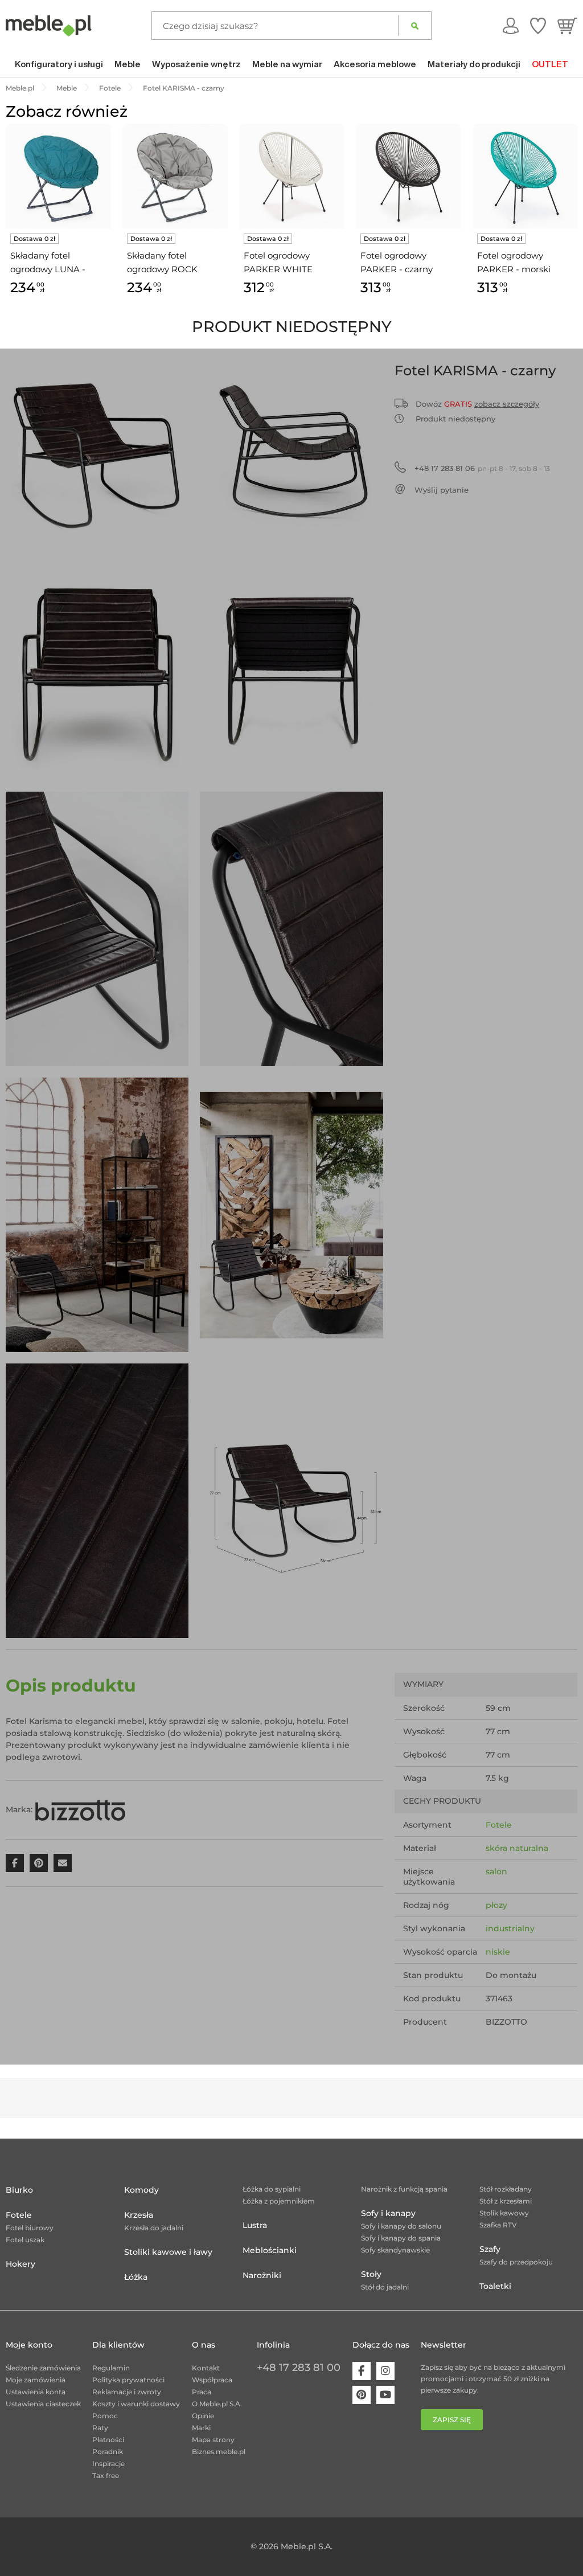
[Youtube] (385, 2395)
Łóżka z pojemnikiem (279, 2201)
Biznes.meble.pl (219, 2452)
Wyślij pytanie (442, 490)
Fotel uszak (25, 2240)
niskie (498, 1952)
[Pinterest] (362, 2395)
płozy (496, 1905)
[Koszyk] (567, 26)
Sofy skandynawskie (395, 2250)
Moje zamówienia (36, 2380)
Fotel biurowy (30, 2228)
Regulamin (111, 2368)
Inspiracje (108, 2464)
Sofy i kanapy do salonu (401, 2226)
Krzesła (139, 2215)
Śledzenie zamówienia (43, 2368)
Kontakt (206, 2368)
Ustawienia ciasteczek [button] (43, 2404)
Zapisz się (452, 2420)
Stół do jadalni (385, 2287)
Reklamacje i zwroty (127, 2392)
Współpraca (212, 2380)
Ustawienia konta (36, 2392)
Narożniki (262, 2275)
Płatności (108, 2440)
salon (496, 1871)
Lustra (255, 2225)
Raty (100, 2428)
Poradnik (108, 2452)
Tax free (106, 2475)
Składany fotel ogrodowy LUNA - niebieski (48, 263)
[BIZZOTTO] (80, 1809)
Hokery (20, 2264)
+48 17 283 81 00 (299, 2368)
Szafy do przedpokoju (516, 2262)
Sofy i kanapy (388, 2213)
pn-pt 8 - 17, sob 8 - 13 (482, 468)
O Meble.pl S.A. (217, 2404)
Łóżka (136, 2277)
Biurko (19, 2190)
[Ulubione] (538, 26)
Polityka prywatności (128, 2380)
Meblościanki (270, 2250)
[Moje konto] (511, 26)
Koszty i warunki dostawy (136, 2404)
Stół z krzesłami (506, 2201)
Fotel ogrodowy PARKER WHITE (278, 262)
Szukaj (415, 26)
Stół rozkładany (506, 2189)
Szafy (490, 2249)
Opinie (203, 2416)
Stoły (371, 2274)
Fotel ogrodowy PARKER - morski (514, 262)
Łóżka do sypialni (272, 2189)
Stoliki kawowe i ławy (168, 2252)
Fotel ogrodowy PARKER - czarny (397, 262)
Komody (141, 2190)
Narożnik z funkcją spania (404, 2189)
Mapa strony (213, 2440)
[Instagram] (385, 2371)
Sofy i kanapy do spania (401, 2238)
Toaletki (495, 2286)
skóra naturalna (517, 1848)
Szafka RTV (498, 2225)
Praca (202, 2392)
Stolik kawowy (504, 2213)
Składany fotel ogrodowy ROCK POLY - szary (162, 263)
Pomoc (105, 2416)
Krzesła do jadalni (154, 2228)
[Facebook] (362, 2371)
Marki (201, 2428)
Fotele (499, 1825)
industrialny (510, 1928)
